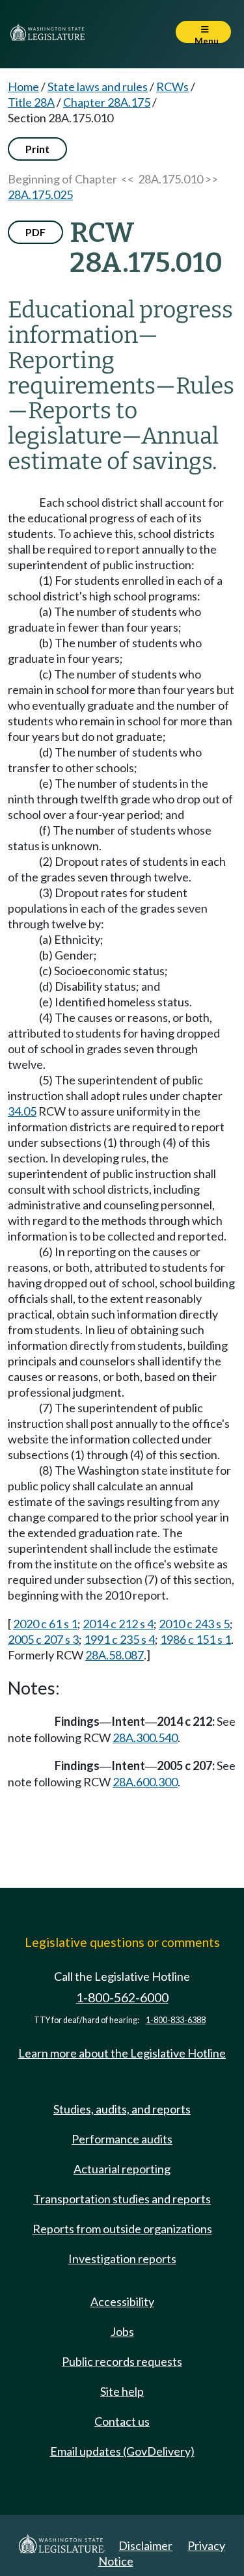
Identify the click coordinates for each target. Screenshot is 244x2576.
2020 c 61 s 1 (45, 1624)
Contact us (122, 2421)
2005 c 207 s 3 (43, 1639)
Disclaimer (145, 2545)
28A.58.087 (115, 1655)
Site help (122, 2391)
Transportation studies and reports (122, 2199)
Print (37, 149)
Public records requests (122, 2361)
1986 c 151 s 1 (196, 1639)
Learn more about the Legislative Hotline (122, 2053)
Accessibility (122, 2301)
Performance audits (122, 2139)
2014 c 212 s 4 (118, 1624)
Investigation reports (122, 2259)
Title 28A (31, 102)
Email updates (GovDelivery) (122, 2451)
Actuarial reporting (122, 2169)
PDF (35, 232)
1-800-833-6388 (176, 2020)
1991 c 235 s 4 (119, 1639)
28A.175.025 (40, 195)
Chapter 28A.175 (107, 102)
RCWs (172, 87)
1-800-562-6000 (122, 1997)
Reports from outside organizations (122, 2229)
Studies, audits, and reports (122, 2109)
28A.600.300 (145, 1782)
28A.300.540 (145, 1737)
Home (23, 87)
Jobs (122, 2331)
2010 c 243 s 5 (194, 1624)
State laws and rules (98, 87)
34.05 (22, 1111)
